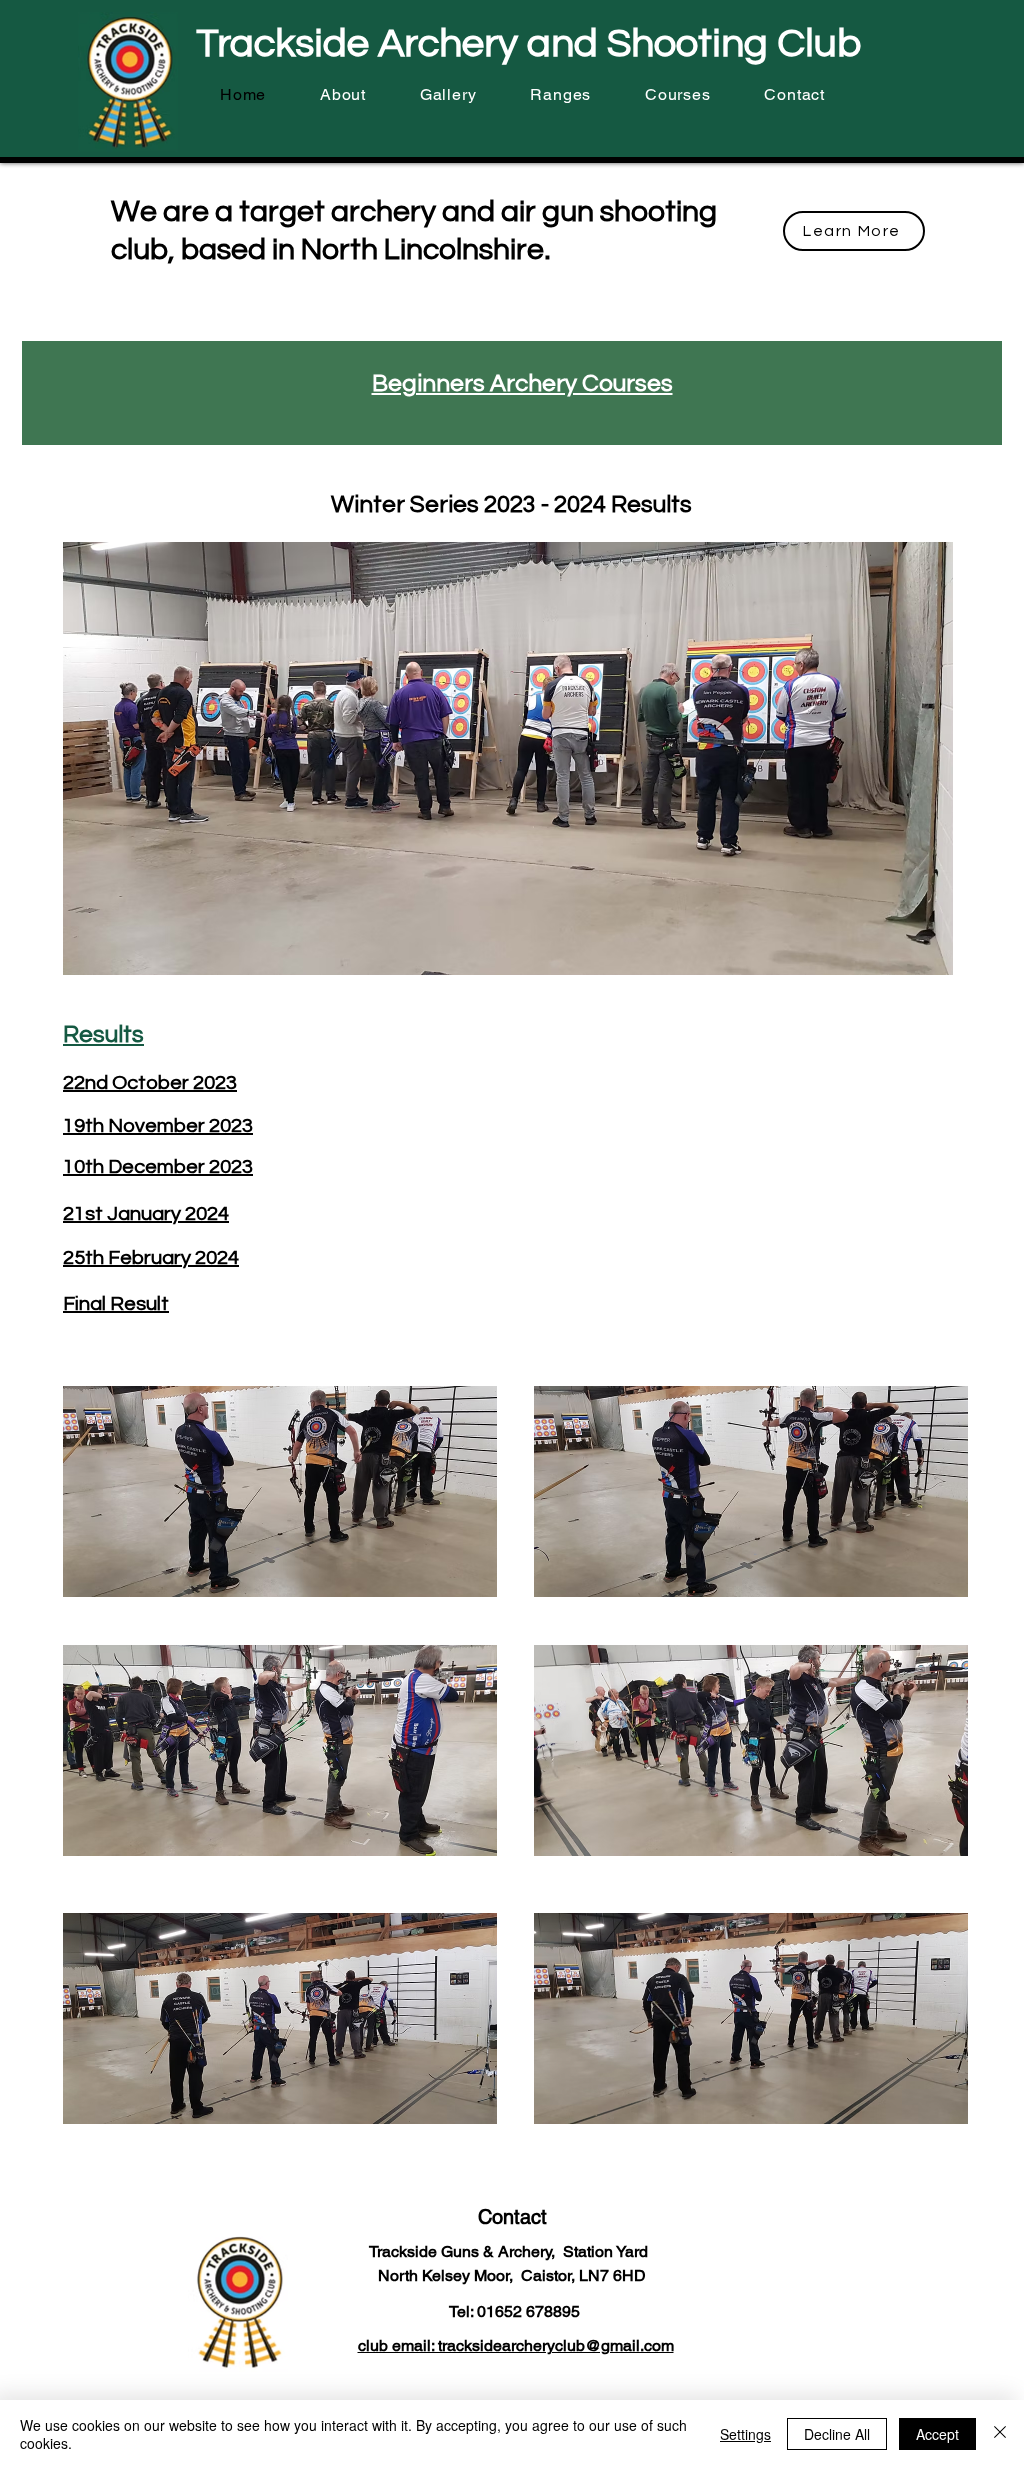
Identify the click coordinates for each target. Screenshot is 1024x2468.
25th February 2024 (151, 1258)
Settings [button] (745, 2434)
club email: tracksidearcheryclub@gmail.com (516, 2345)
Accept (937, 2434)
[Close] (1000, 2434)
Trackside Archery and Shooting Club (528, 43)
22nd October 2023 (150, 1083)
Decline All (837, 2434)
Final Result (116, 1304)
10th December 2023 (158, 1167)
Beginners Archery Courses (522, 383)
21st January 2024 (146, 1214)
